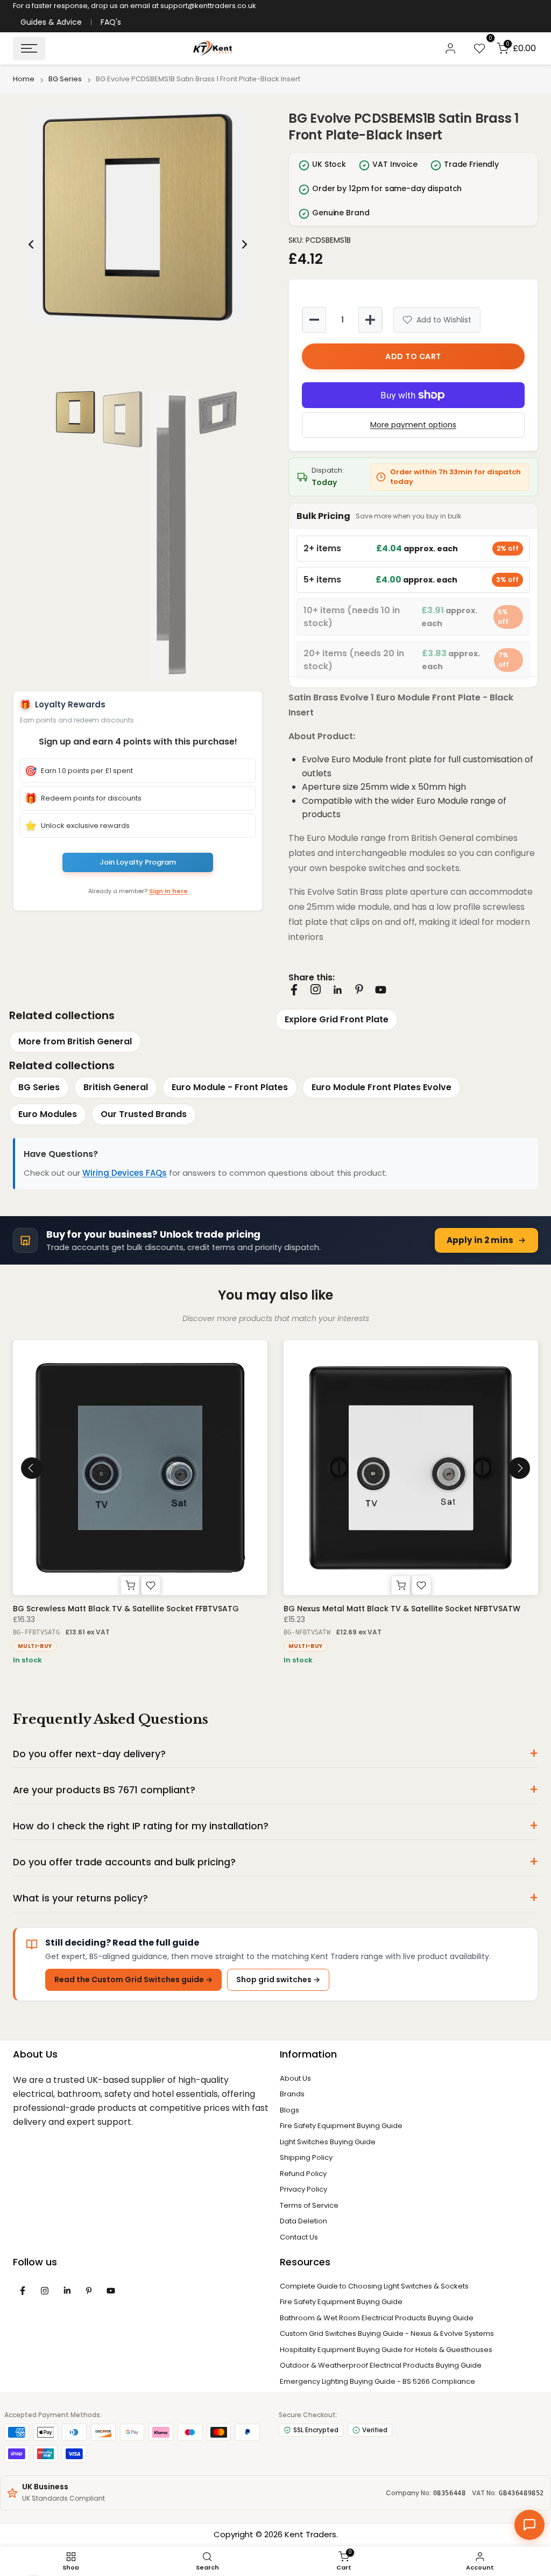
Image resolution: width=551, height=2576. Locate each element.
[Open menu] (29, 48)
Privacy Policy (303, 2189)
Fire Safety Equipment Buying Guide (341, 2126)
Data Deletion (303, 2221)
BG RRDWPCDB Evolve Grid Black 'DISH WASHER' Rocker (389, 1609)
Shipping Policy (306, 2157)
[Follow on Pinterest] (359, 989)
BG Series (65, 79)
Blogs (289, 2110)
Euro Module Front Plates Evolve (382, 1087)
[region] (138, 244)
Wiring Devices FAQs (125, 1173)
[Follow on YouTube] (381, 990)
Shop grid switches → (278, 1980)
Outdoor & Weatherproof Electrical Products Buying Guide (381, 2365)
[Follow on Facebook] (294, 990)
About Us (295, 2078)
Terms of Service (309, 2205)
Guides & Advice (51, 22)
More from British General (75, 1041)
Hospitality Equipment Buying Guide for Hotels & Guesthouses (386, 2350)
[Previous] (32, 244)
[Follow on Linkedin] (337, 990)
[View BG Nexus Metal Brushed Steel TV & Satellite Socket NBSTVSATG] (140, 1468)
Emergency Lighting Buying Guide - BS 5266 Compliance (377, 2381)
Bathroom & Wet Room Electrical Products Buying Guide (377, 2318)
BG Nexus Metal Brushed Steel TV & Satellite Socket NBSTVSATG (137, 1609)
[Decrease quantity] (314, 320)
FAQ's (111, 22)
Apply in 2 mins (480, 1240)
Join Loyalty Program (138, 862)
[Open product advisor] (529, 2525)
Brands (292, 2094)
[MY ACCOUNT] (450, 48)
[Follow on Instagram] (316, 989)
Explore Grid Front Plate (337, 1019)
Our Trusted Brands (144, 1114)
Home (24, 79)
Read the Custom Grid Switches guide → (133, 1980)
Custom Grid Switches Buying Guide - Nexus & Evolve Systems (387, 2333)
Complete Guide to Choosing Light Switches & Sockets (374, 2286)
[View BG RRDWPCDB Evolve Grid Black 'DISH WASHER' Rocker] (411, 1468)
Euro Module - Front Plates (230, 1087)
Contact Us (299, 2237)
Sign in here (168, 891)
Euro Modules (48, 1114)
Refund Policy (303, 2174)
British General (116, 1087)
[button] (138, 217)
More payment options (413, 425)
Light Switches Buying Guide (328, 2142)
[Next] (244, 244)
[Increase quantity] (370, 320)
